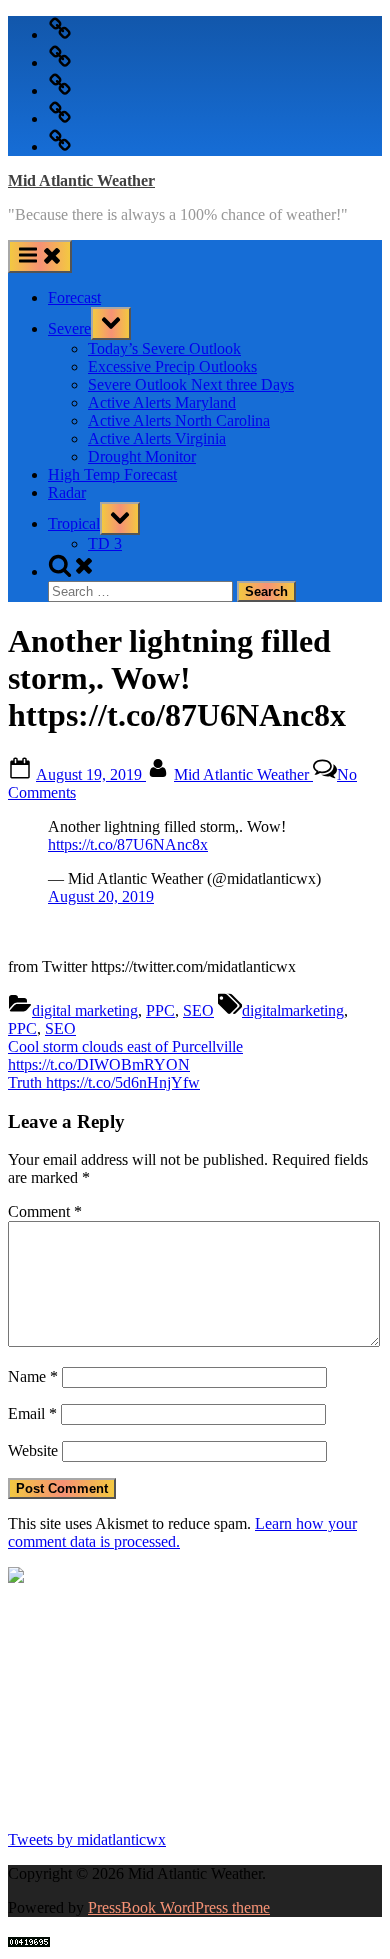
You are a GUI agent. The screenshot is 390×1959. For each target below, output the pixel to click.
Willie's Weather (90, 1805)
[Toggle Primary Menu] (40, 256)
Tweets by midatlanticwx (87, 1839)
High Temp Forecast (112, 474)
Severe (69, 328)
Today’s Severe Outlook (164, 348)
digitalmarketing (293, 1010)
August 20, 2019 (101, 896)
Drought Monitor (142, 456)
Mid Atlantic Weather (81, 180)
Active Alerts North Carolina (179, 420)
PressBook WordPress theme (179, 1907)
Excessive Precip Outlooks (172, 366)
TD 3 (105, 543)
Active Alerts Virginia (157, 438)
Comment (45, 1211)
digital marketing (85, 1010)
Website (33, 1450)
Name (33, 1376)
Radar (67, 492)
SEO (198, 1010)
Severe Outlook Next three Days (191, 384)
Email (32, 1413)
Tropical (74, 523)
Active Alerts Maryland (162, 402)
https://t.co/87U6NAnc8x (128, 844)
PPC (160, 1010)
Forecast (74, 297)
